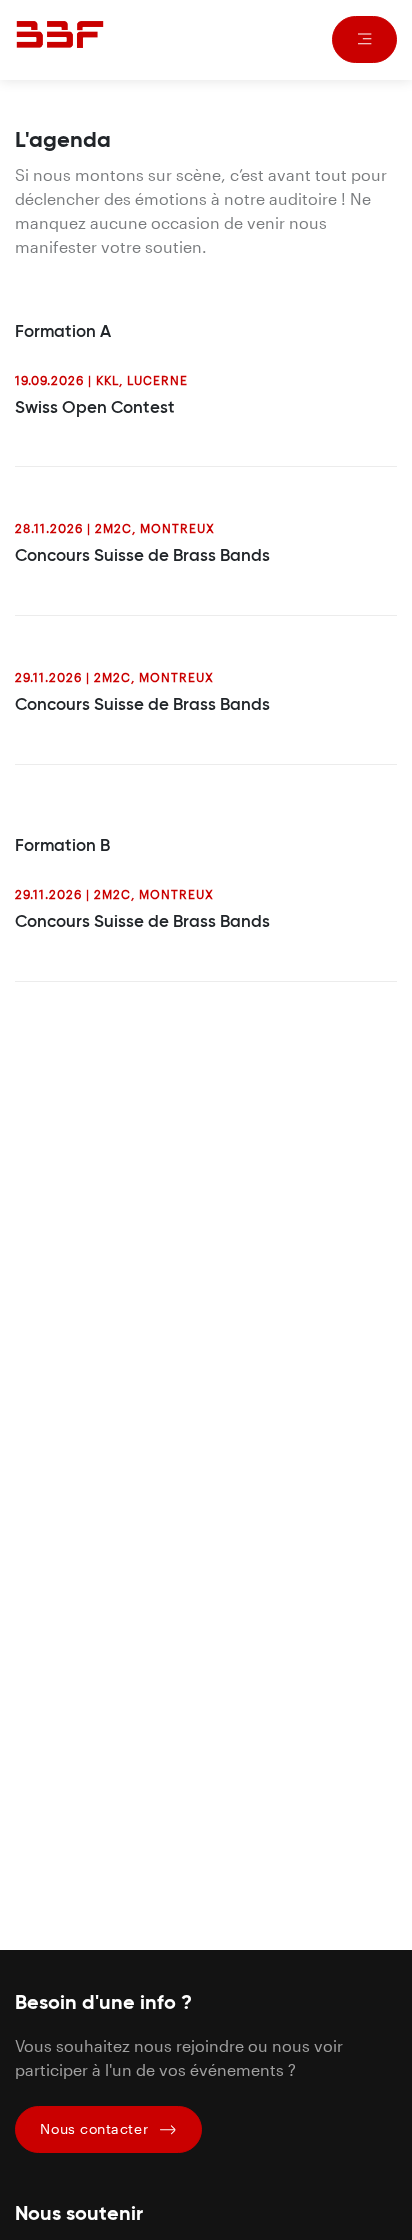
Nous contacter (96, 2129)
